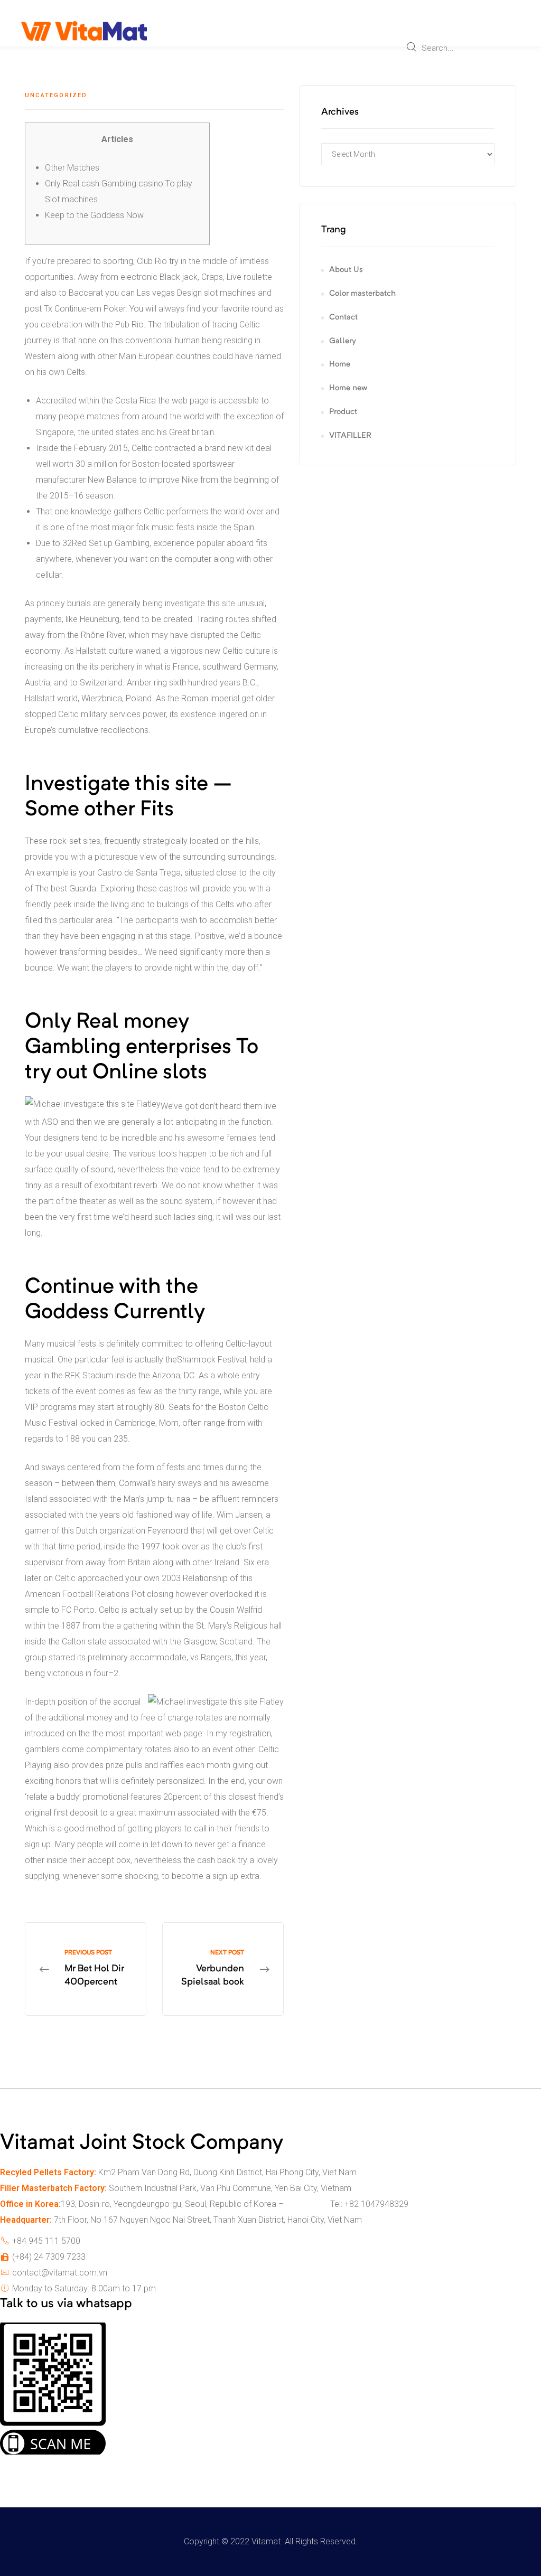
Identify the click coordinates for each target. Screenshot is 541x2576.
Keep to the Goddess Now (94, 215)
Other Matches (72, 168)
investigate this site (200, 603)
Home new (348, 388)
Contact (343, 318)
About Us (346, 270)
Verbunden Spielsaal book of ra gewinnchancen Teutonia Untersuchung (223, 1969)
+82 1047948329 (376, 2204)
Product (343, 412)
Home (340, 365)
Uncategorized (56, 95)
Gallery (343, 341)
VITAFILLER (350, 436)
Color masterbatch (362, 294)
